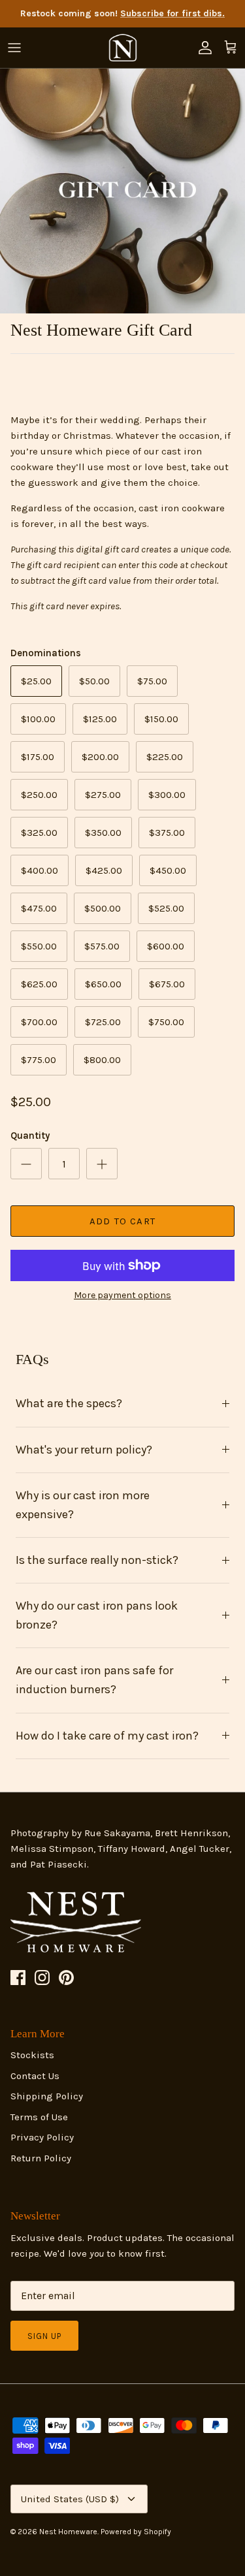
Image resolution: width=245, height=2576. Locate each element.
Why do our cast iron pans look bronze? (97, 1615)
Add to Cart (122, 1221)
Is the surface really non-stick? (97, 1560)
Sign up (44, 2336)
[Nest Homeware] (123, 48)
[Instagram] (42, 1978)
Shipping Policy (47, 2096)
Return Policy (41, 2158)
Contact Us (35, 2076)
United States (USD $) (70, 2499)
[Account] (202, 48)
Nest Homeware (68, 2532)
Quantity (30, 1136)
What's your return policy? (84, 1450)
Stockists (32, 2055)
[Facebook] (18, 1978)
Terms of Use (39, 2117)
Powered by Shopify (136, 2532)
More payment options (122, 1296)
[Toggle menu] (14, 48)
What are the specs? (69, 1403)
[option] (122, 191)
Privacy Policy (42, 2137)
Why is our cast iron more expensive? (83, 1505)
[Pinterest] (66, 1978)
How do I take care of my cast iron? (107, 1736)
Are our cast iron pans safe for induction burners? (94, 1680)
